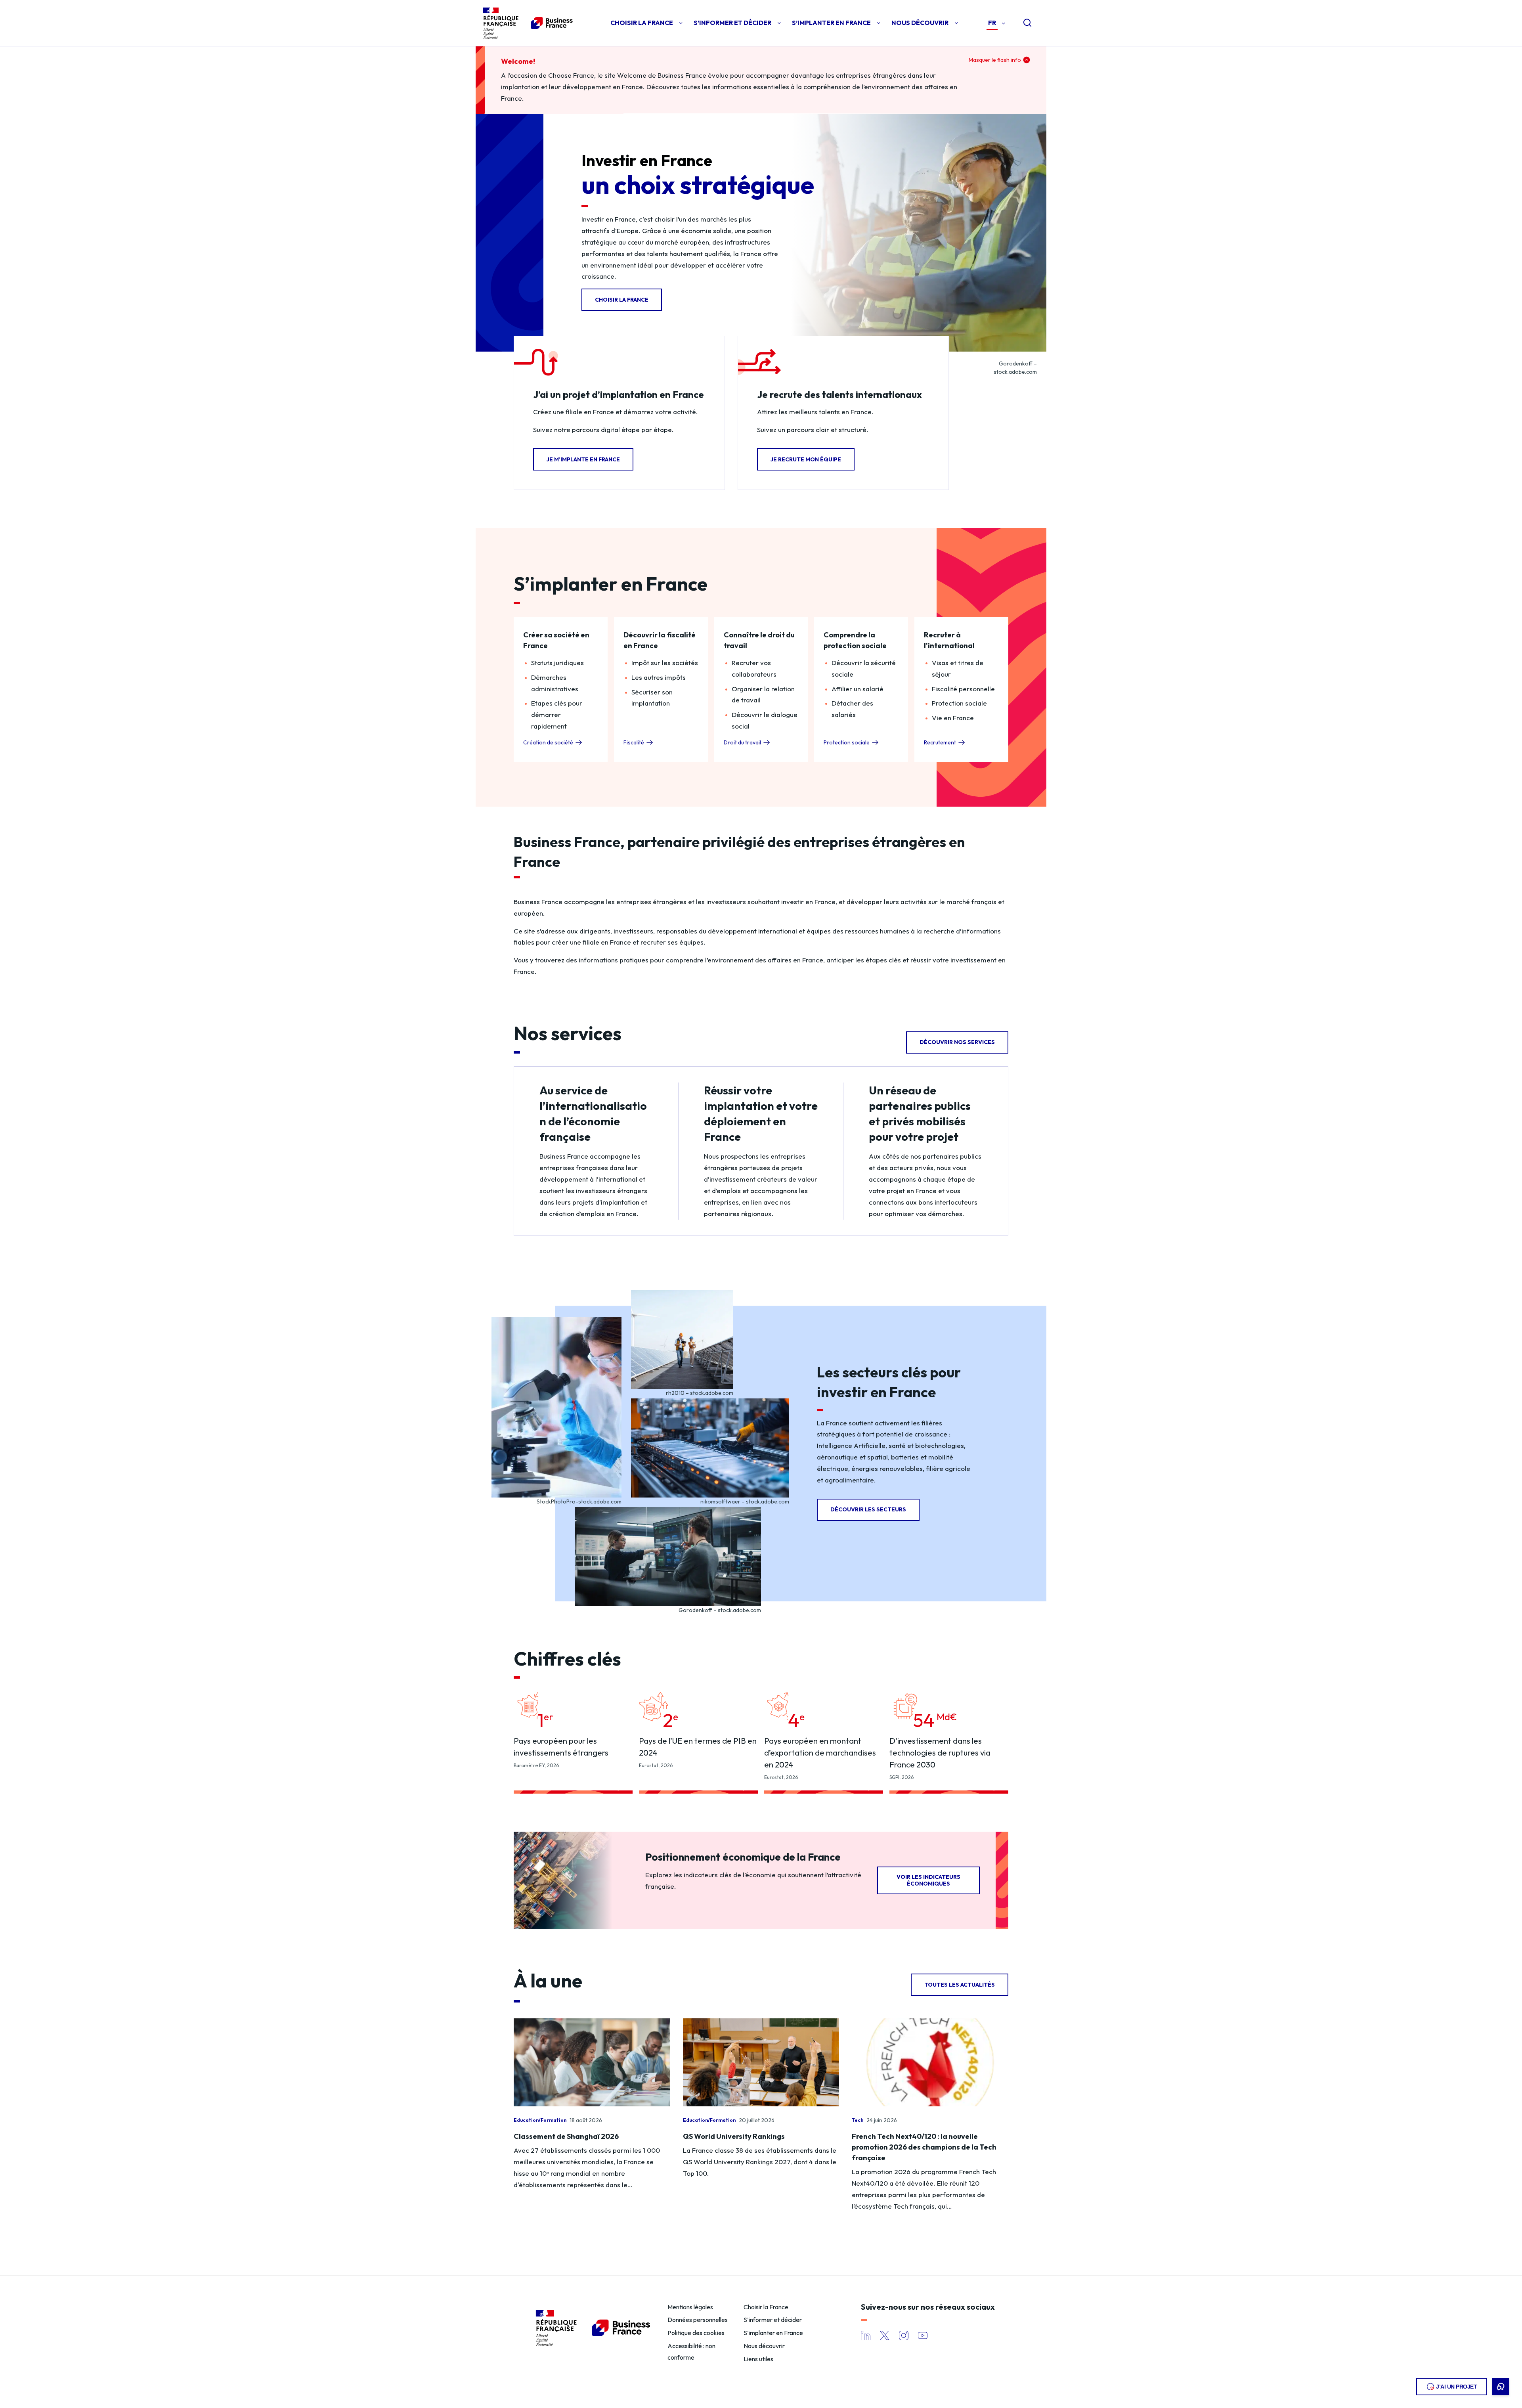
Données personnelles (698, 2320)
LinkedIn (866, 2335)
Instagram (904, 2335)
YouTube (923, 2335)
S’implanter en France (773, 2333)
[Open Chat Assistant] (1501, 2387)
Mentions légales (690, 2307)
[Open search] (1021, 23)
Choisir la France (766, 2307)
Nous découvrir (764, 2346)
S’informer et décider (773, 2320)
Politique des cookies (696, 2333)
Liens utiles (758, 2359)
